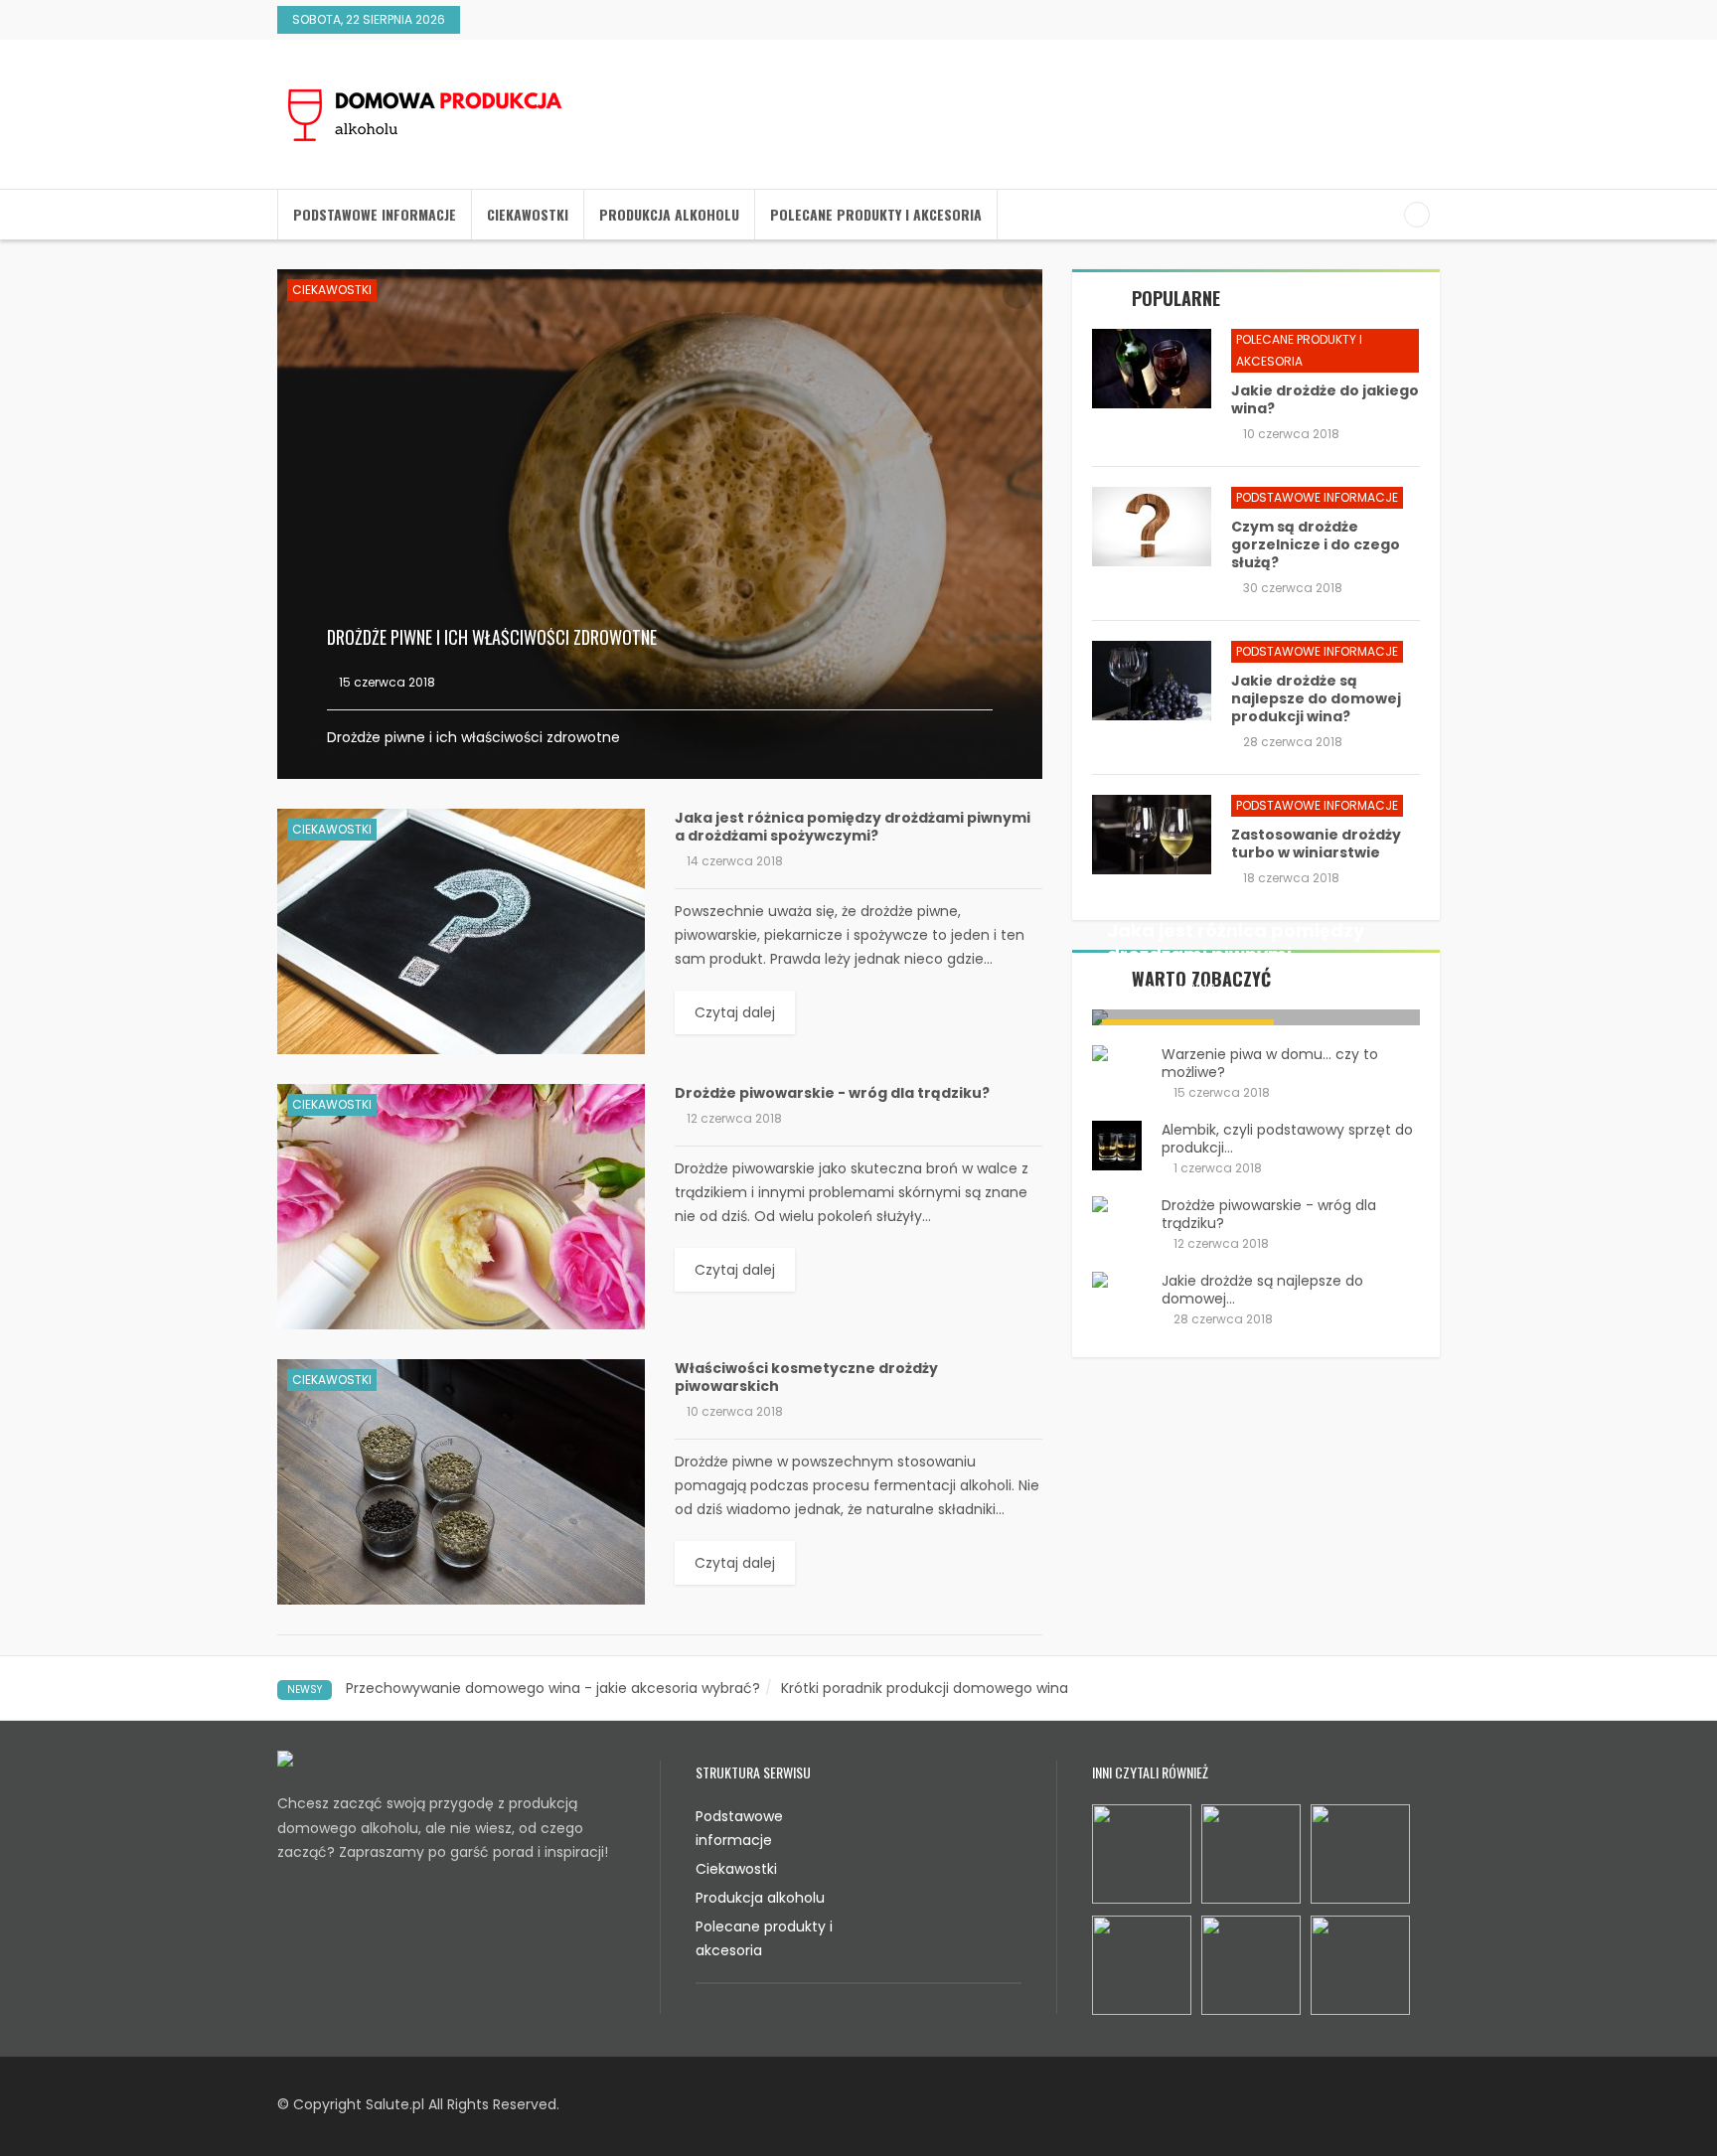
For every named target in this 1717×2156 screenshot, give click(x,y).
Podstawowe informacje (375, 214)
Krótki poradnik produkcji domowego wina (925, 1688)
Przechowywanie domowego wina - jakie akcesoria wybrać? (553, 1688)
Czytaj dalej (735, 1012)
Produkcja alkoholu (669, 214)
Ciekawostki (528, 214)
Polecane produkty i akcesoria (876, 214)
